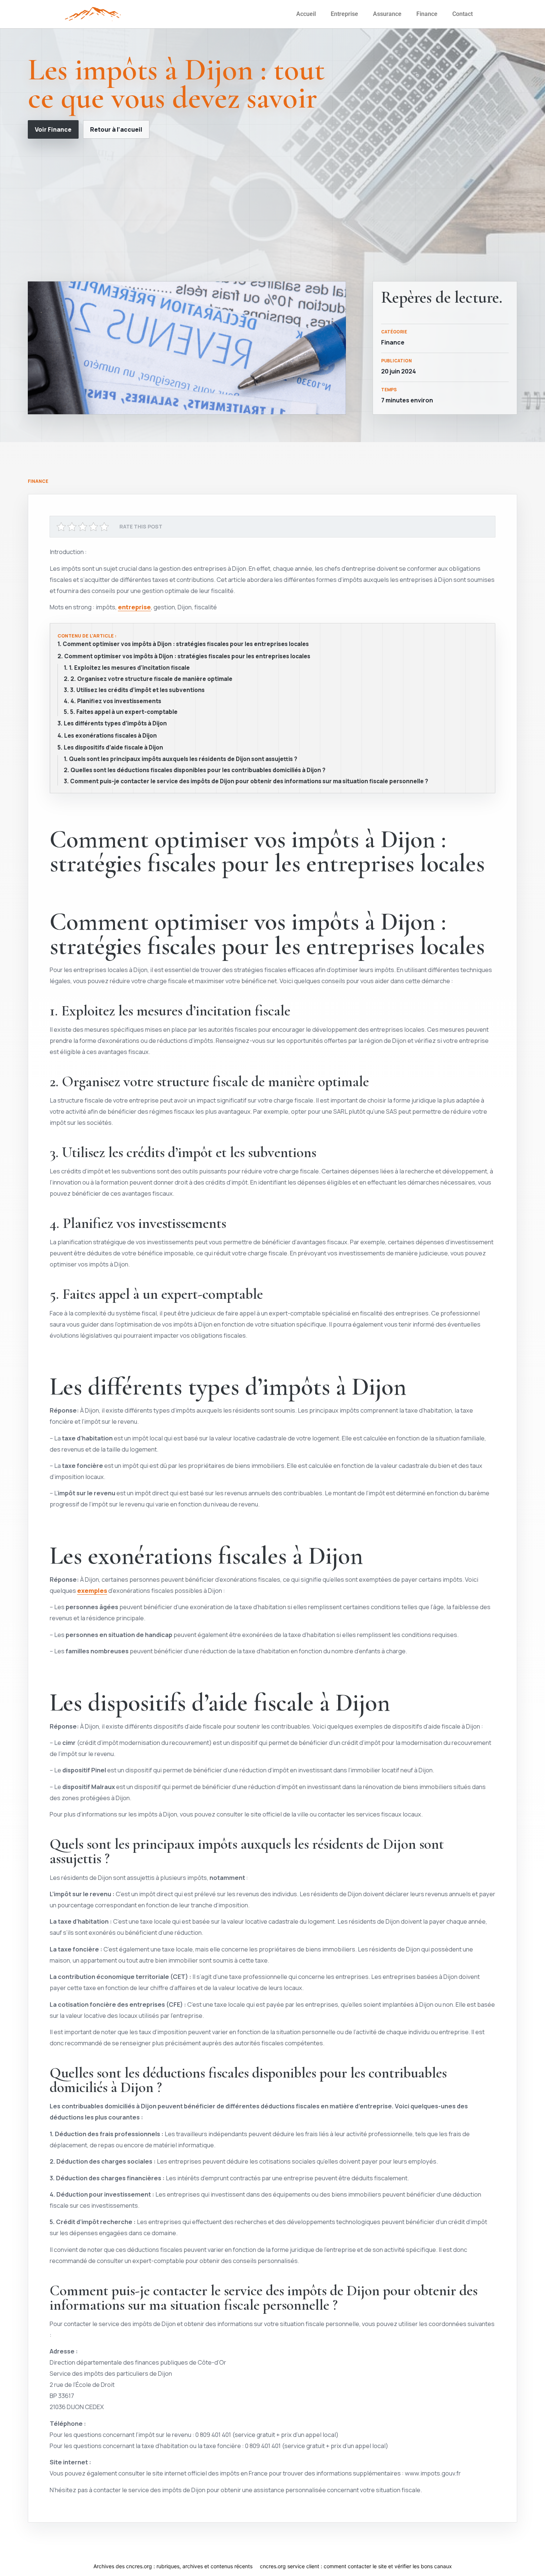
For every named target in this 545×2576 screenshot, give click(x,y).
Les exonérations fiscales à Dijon (110, 736)
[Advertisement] (272, 210)
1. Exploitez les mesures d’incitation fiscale (129, 668)
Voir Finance (53, 129)
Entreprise (344, 14)
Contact (463, 14)
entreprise (134, 607)
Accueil (306, 14)
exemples (92, 1590)
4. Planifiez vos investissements (116, 701)
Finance (427, 14)
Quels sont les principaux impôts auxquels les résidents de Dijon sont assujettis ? (183, 759)
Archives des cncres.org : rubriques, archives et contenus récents (173, 2566)
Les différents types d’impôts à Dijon (115, 724)
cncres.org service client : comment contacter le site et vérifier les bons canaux (356, 2566)
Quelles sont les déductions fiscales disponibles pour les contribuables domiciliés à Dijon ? (198, 770)
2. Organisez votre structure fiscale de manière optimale (151, 679)
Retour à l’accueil (116, 129)
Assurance (387, 14)
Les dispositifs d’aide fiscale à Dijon (113, 748)
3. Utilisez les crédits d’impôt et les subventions (137, 690)
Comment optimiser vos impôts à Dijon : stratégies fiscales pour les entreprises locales (186, 644)
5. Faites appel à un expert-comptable (124, 712)
